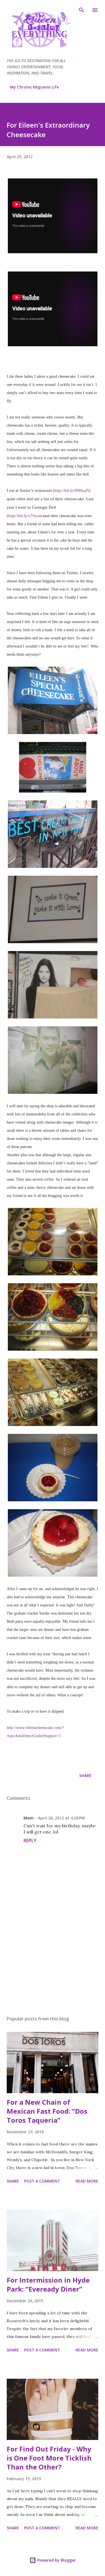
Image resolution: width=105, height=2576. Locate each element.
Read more (87, 2181)
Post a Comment (42, 2181)
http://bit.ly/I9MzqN (72, 490)
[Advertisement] (53, 1962)
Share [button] (85, 1775)
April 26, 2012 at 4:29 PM (61, 1818)
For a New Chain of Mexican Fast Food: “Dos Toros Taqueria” (47, 2111)
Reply (30, 1841)
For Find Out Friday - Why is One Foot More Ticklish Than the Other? (49, 2458)
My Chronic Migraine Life (34, 87)
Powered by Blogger (56, 2560)
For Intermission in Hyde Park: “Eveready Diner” (48, 2284)
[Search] (81, 10)
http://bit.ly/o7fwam (25, 516)
